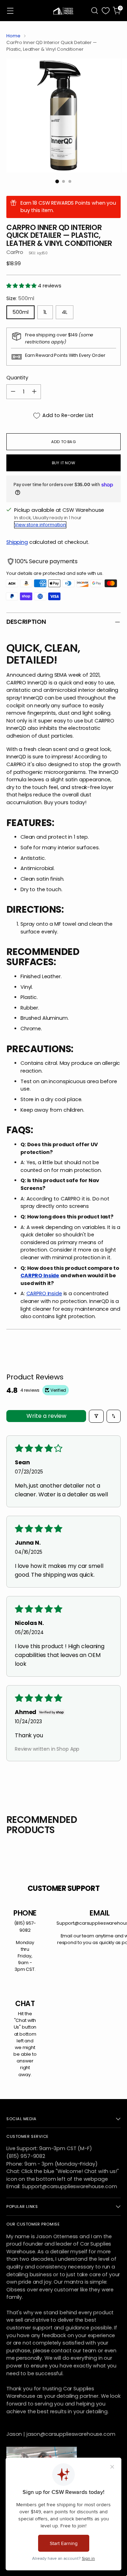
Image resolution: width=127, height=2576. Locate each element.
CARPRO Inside (40, 1275)
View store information (40, 525)
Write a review (46, 1416)
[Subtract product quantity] (13, 392)
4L (65, 312)
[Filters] (96, 1416)
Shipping (17, 542)
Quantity (17, 378)
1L (45, 312)
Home (13, 36)
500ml (20, 312)
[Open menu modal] (10, 11)
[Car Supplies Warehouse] (64, 11)
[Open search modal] (94, 11)
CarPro (15, 252)
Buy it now (64, 463)
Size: (20, 298)
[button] (22, 286)
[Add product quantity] (34, 392)
